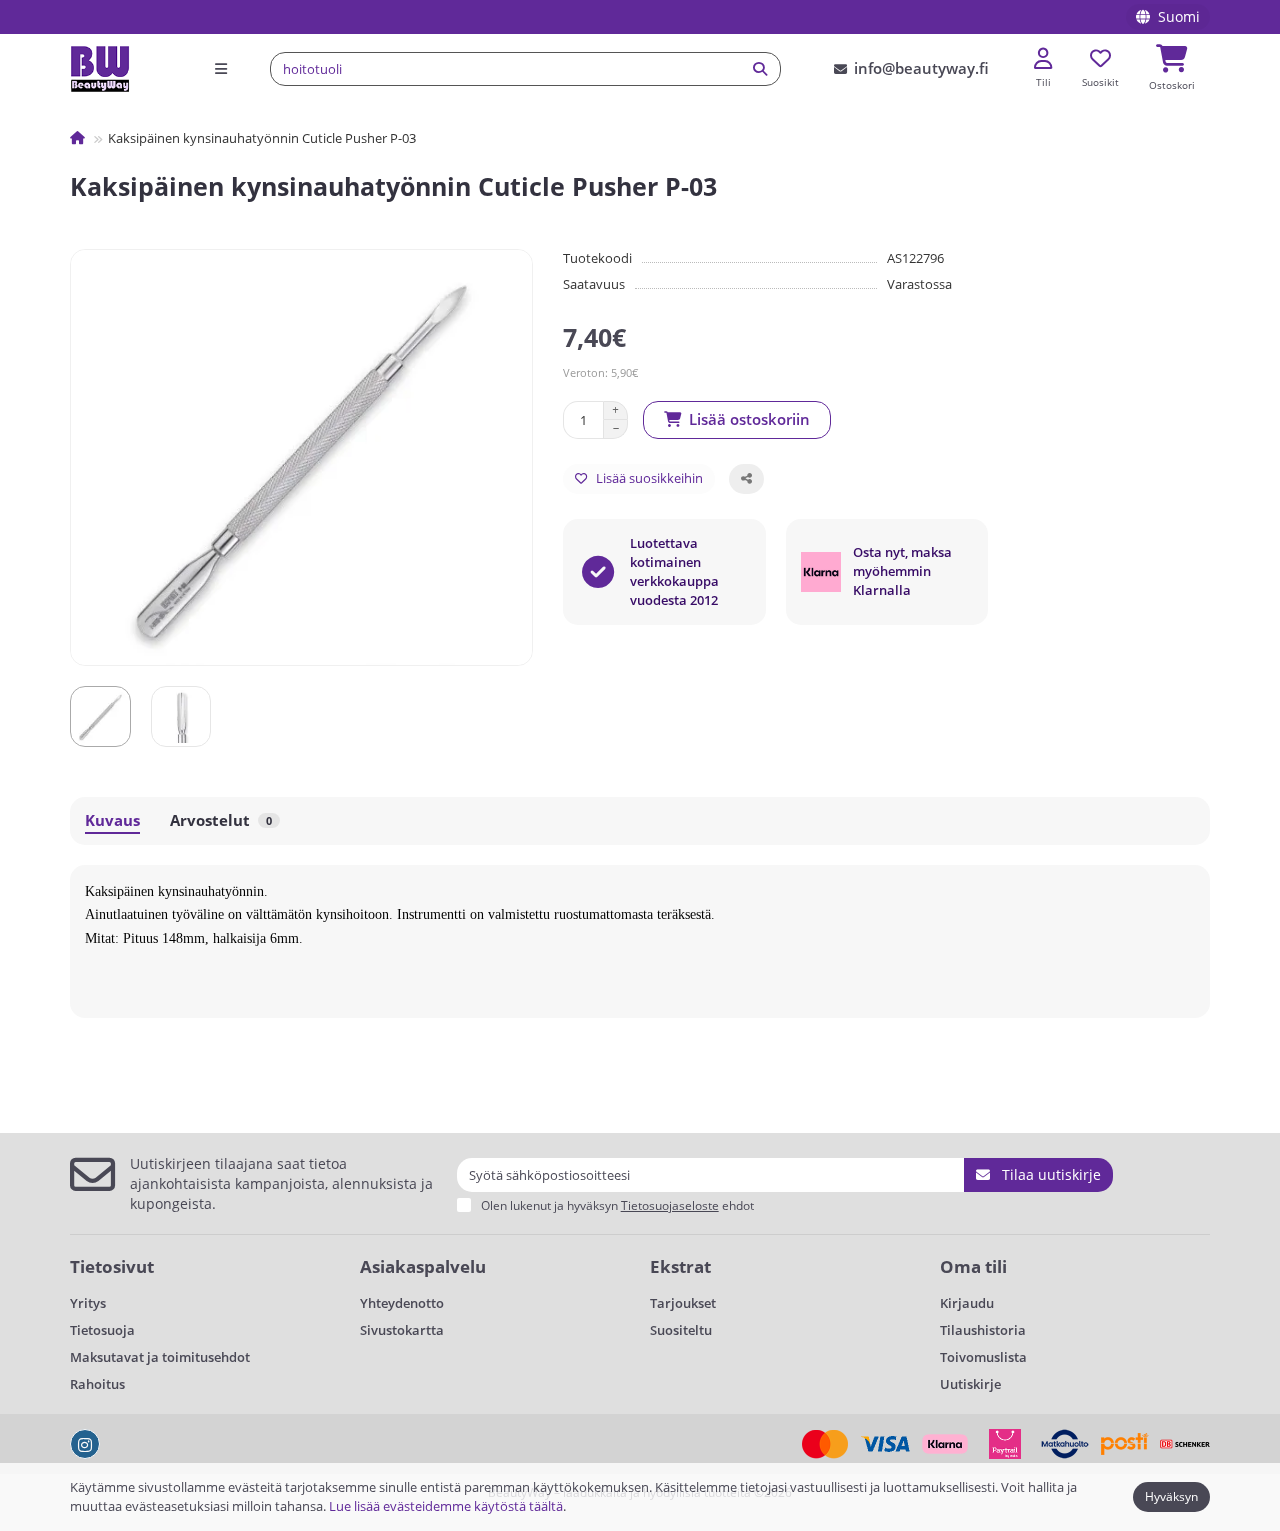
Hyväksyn (1171, 1496)
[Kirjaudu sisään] (1043, 59)
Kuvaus (112, 820)
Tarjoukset (683, 1303)
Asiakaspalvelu (423, 1266)
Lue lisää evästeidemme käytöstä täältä (446, 1506)
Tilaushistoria (983, 1330)
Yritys (88, 1303)
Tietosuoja (102, 1330)
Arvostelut (221, 820)
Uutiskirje (970, 1384)
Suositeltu (681, 1330)
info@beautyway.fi (921, 68)
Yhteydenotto (402, 1303)
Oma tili (973, 1266)
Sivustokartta (402, 1330)
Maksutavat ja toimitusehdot (160, 1357)
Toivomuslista (983, 1357)
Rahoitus (97, 1384)
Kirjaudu (967, 1303)
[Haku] (760, 69)
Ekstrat (680, 1266)
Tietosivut (112, 1266)
